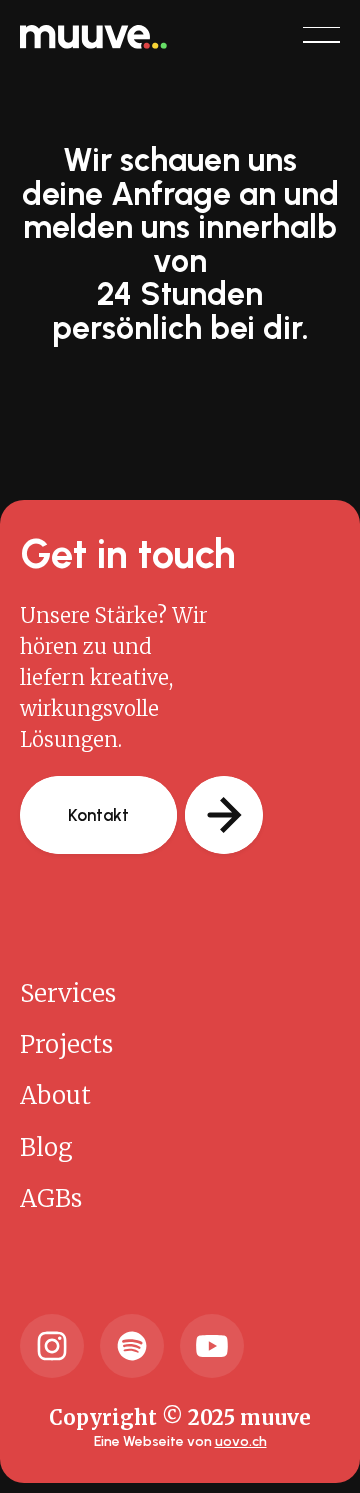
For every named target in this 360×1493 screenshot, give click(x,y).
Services (68, 993)
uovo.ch (241, 1441)
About (55, 1095)
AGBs (51, 1198)
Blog (46, 1147)
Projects (66, 1044)
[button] (321, 35)
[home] (93, 34)
